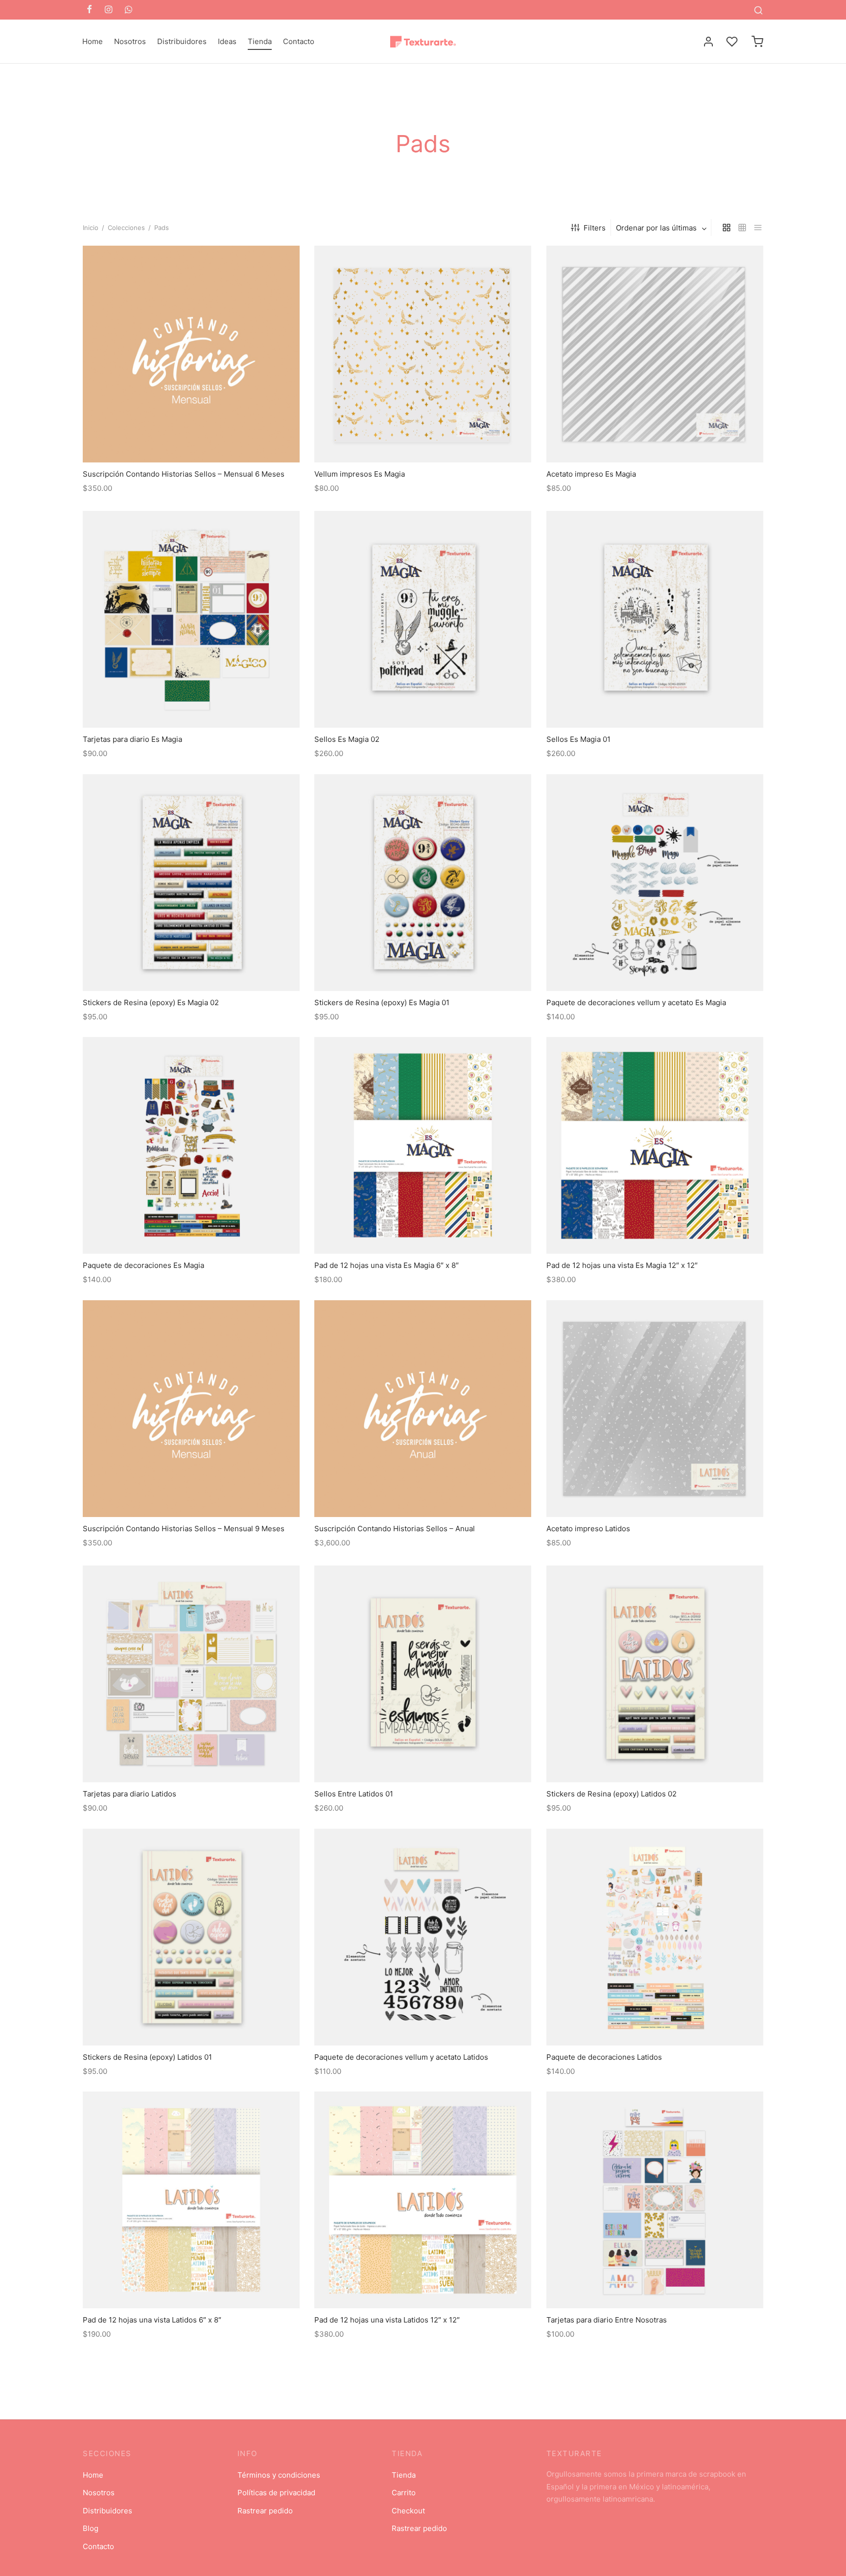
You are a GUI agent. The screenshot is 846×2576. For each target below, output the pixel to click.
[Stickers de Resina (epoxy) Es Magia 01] (423, 883)
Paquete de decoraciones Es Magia (143, 1266)
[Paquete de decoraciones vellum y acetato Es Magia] (655, 883)
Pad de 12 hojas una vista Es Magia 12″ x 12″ (622, 1266)
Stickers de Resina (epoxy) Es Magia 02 (151, 1002)
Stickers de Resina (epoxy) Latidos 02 (611, 1794)
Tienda (260, 41)
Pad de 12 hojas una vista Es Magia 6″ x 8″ (387, 1266)
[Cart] (757, 42)
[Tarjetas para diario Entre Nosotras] (655, 2200)
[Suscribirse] (191, 440)
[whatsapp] (129, 10)
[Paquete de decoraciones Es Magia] (191, 1145)
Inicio (91, 228)
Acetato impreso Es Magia (591, 474)
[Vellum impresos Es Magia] (423, 354)
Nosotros (130, 41)
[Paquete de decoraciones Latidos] (655, 1937)
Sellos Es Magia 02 (347, 739)
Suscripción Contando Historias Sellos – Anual (395, 1529)
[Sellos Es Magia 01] (655, 619)
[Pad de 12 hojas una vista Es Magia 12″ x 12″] (655, 1145)
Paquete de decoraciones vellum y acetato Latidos (401, 2057)
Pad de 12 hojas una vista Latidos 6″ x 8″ (152, 2320)
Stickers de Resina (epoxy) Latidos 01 (147, 2057)
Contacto (299, 41)
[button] (423, 440)
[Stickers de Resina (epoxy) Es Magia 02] (191, 883)
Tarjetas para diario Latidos (129, 1794)
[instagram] (108, 10)
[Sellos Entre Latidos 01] (423, 1674)
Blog (91, 2528)
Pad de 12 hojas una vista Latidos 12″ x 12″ (387, 2320)
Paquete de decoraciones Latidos (604, 2057)
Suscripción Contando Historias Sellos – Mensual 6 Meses (184, 474)
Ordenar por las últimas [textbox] (656, 228)
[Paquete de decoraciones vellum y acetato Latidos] (423, 1937)
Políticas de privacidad (276, 2493)
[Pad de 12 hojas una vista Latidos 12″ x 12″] (423, 2200)
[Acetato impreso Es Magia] (655, 354)
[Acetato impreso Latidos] (655, 1409)
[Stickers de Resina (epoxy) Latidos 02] (655, 1674)
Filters (595, 228)
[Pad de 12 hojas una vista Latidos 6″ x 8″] (191, 2200)
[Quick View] (213, 440)
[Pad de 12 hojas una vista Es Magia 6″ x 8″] (423, 1145)
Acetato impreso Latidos (588, 1529)
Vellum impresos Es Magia (360, 474)
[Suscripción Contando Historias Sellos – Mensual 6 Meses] (191, 354)
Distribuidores (182, 41)
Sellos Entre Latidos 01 (354, 1794)
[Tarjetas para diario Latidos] (191, 1674)
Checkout (408, 2511)
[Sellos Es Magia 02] (423, 619)
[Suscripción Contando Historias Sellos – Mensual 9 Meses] (191, 1409)
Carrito (404, 2493)
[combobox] (662, 228)
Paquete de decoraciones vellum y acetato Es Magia (636, 1002)
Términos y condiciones (279, 2475)
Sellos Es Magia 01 (578, 739)
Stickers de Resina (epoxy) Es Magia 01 (382, 1002)
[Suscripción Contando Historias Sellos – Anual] (423, 1409)
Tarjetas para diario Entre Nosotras (607, 2320)
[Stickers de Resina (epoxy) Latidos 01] (191, 1937)
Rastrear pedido (265, 2511)
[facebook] (89, 10)
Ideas (227, 41)
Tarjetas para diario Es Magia (132, 739)
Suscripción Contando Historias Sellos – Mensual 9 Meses (184, 1529)
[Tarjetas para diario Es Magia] (191, 619)
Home (93, 41)
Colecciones (126, 228)
